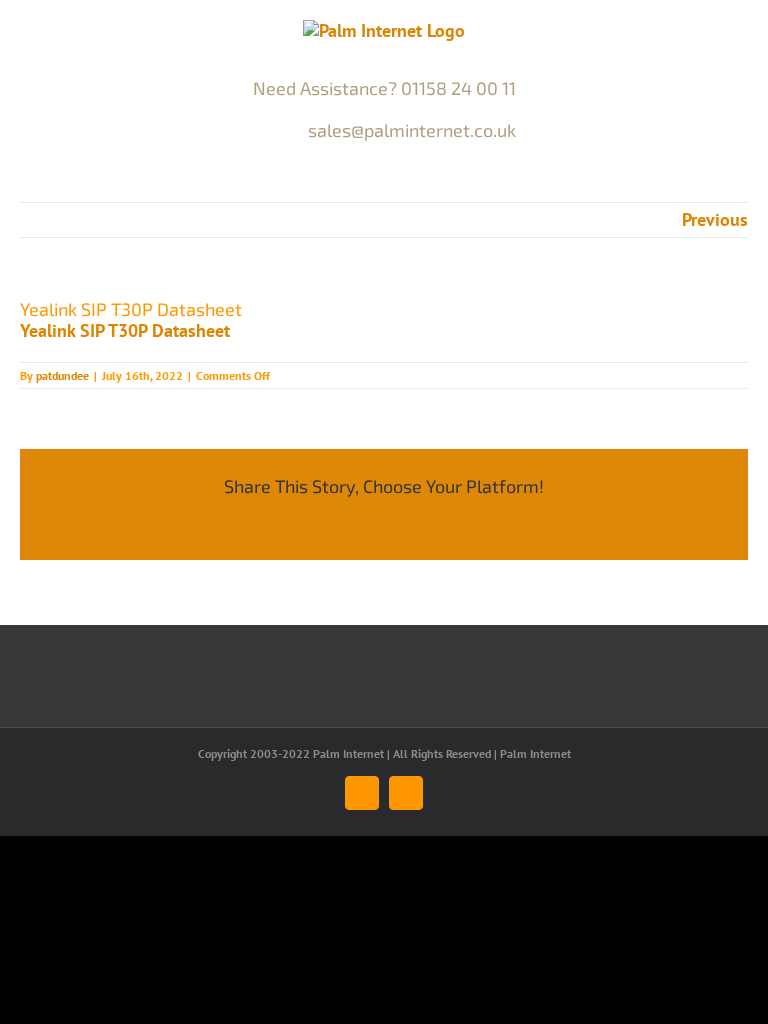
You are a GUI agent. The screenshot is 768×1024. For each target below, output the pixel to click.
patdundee (62, 375)
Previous (715, 219)
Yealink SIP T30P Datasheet (125, 330)
